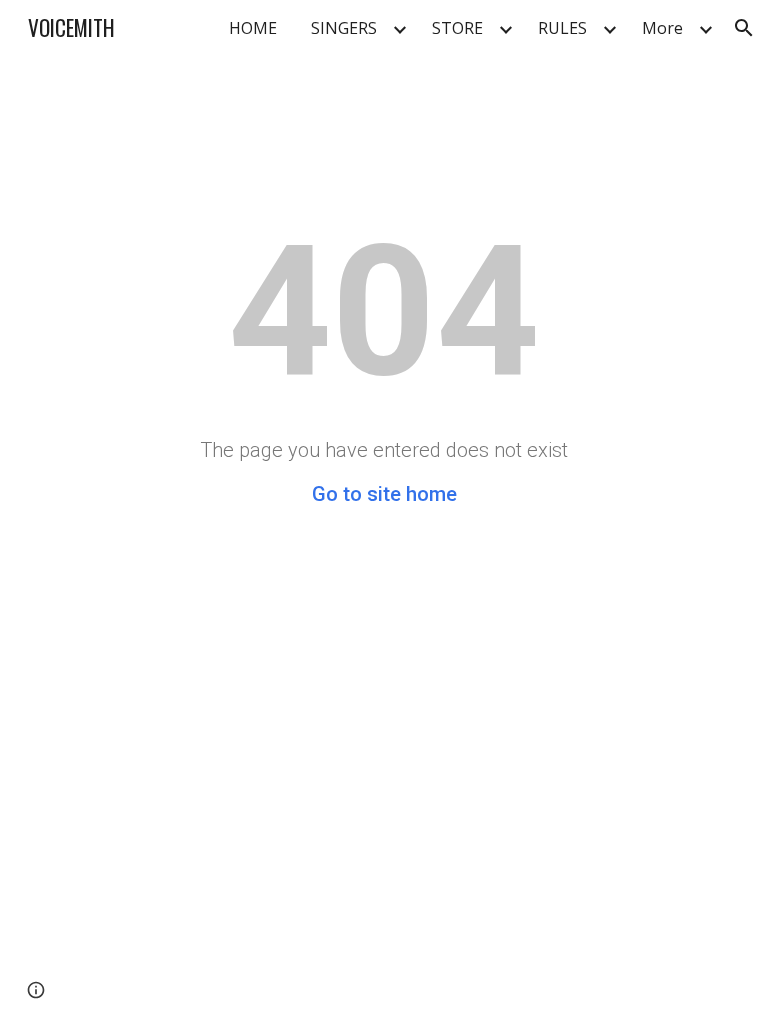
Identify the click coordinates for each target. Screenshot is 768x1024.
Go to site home (384, 494)
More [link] (662, 28)
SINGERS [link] (344, 28)
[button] (744, 28)
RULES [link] (562, 28)
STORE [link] (457, 28)
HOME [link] (253, 28)
